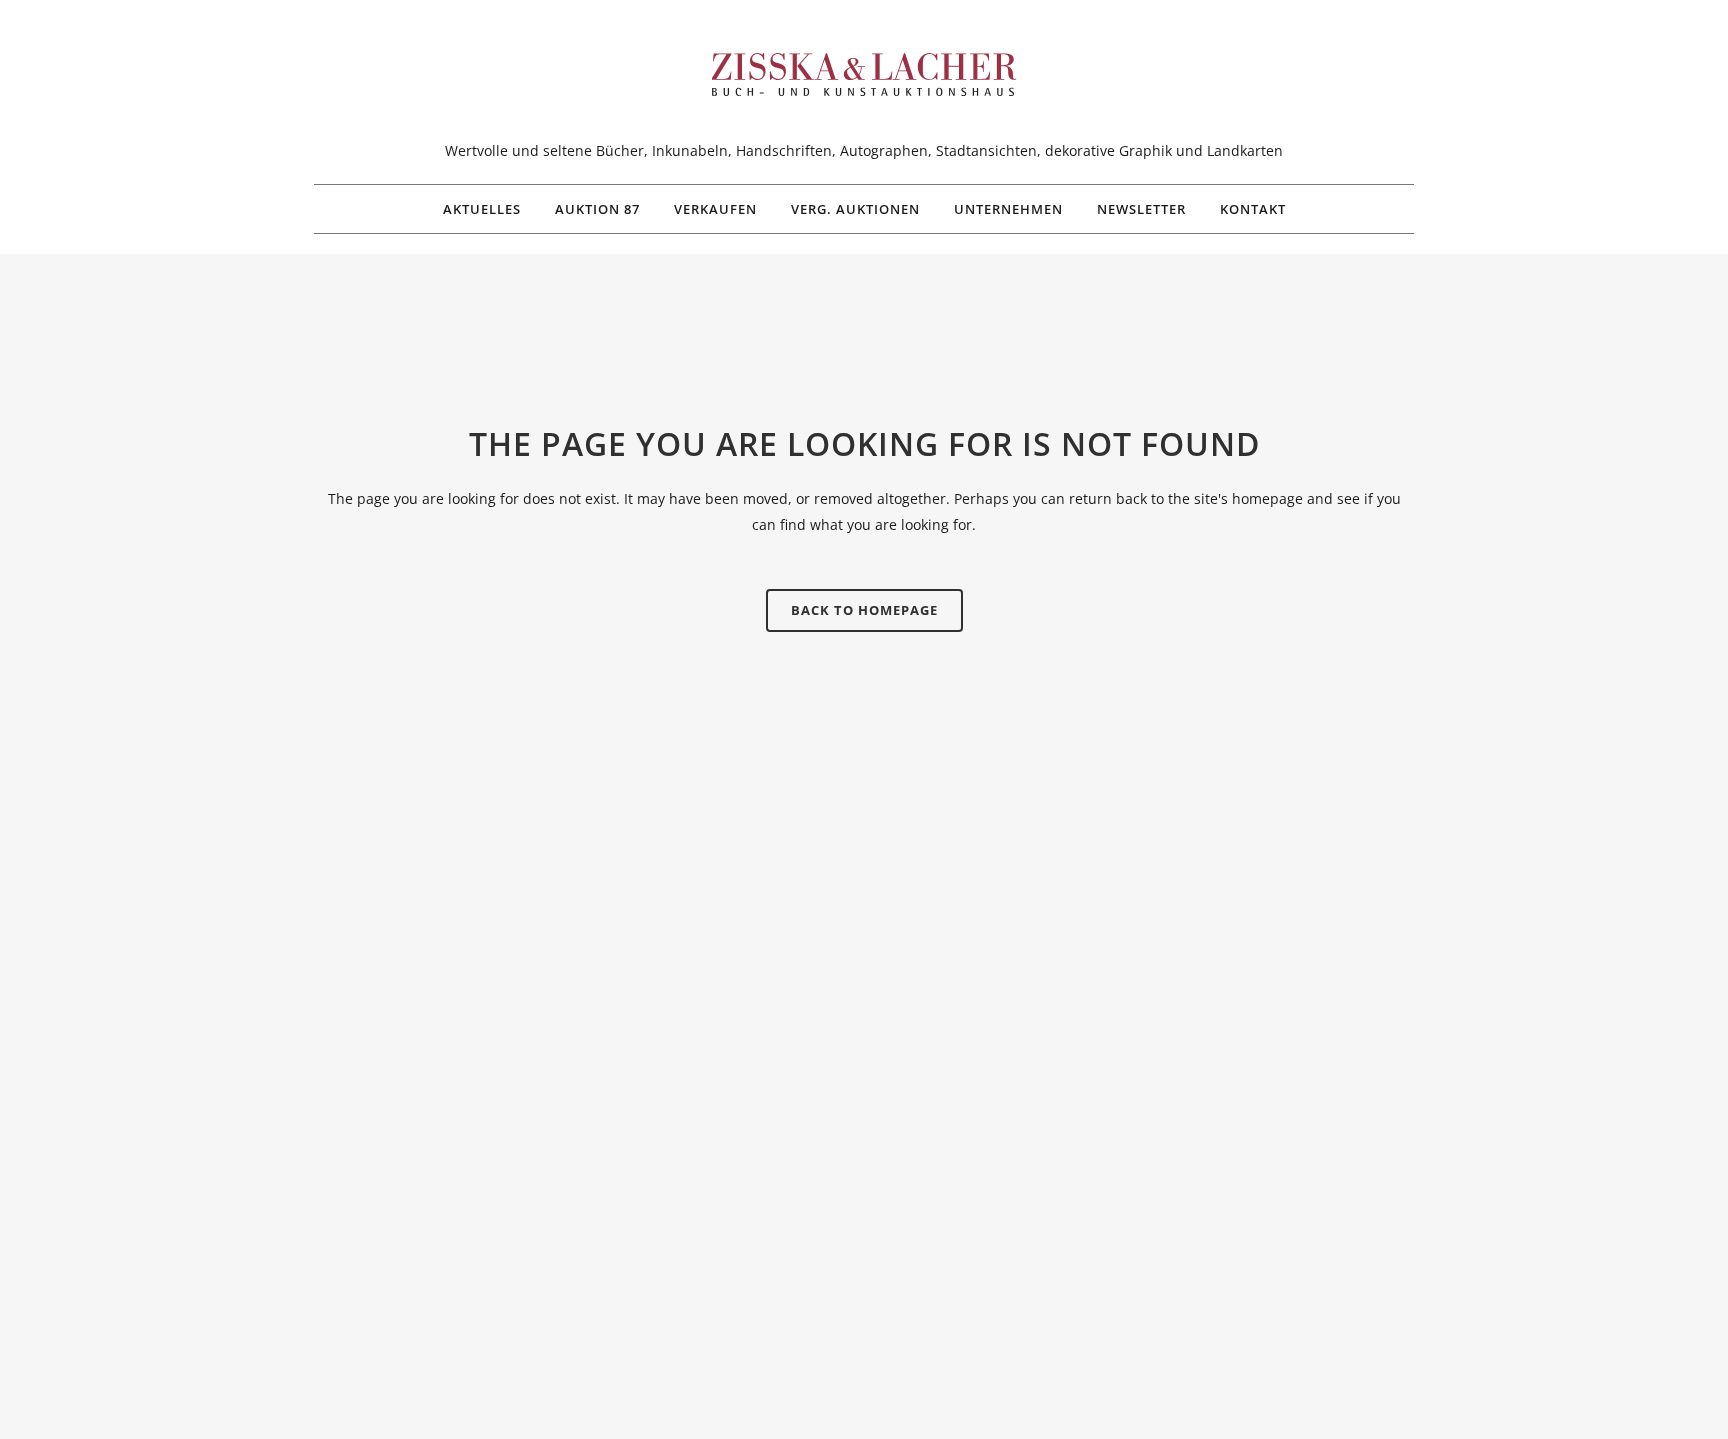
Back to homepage (864, 610)
